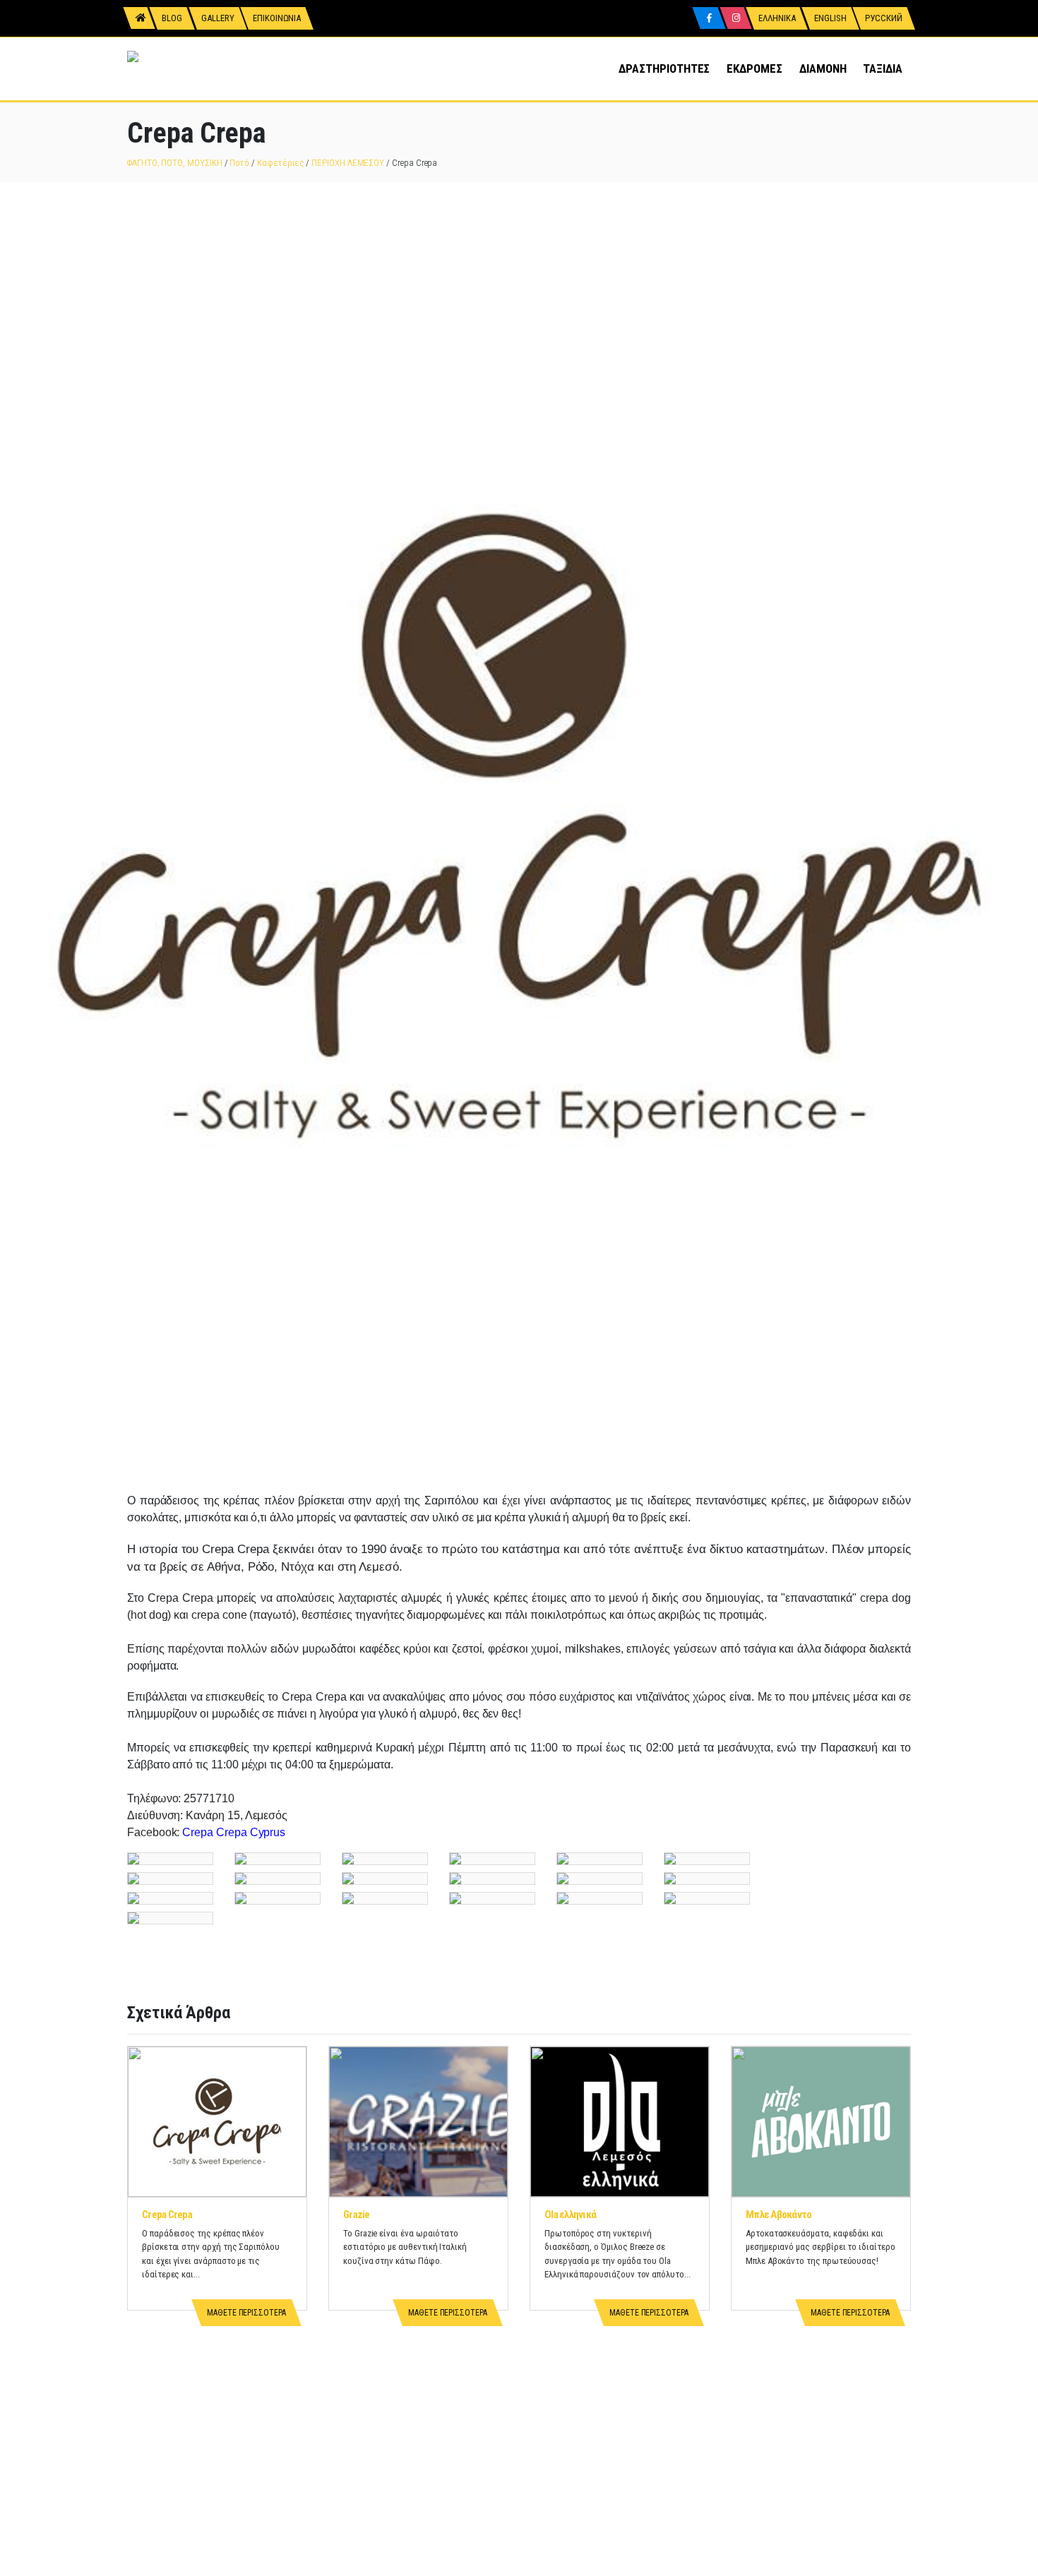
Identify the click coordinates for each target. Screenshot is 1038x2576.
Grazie (357, 2215)
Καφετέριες (280, 163)
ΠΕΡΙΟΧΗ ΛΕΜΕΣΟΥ (348, 163)
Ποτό (239, 163)
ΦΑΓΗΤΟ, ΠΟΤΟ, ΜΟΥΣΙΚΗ (175, 163)
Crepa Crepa (167, 2215)
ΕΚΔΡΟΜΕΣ (754, 68)
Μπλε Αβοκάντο (778, 2215)
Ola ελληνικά (570, 2215)
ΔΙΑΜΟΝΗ (823, 68)
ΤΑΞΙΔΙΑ (883, 68)
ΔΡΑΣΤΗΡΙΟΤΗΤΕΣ (664, 68)
